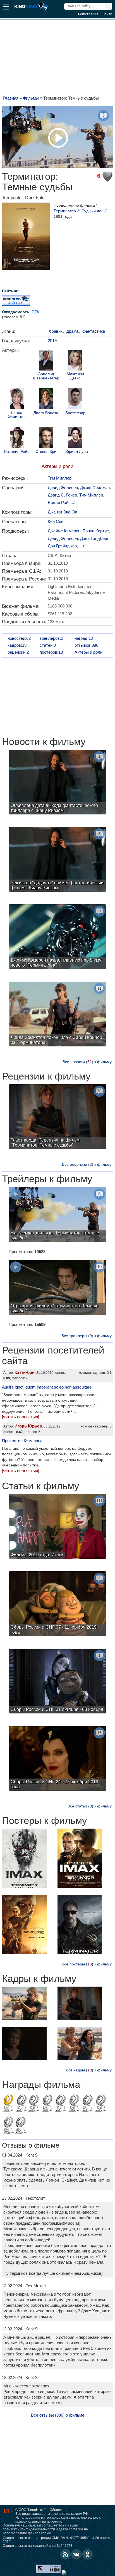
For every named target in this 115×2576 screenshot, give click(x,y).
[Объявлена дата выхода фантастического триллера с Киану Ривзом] (57, 783)
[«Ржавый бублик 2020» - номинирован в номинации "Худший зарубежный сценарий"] (87, 2104)
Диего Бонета (46, 413)
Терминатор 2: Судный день (80, 211)
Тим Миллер (60, 478)
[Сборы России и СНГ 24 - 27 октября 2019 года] (57, 1759)
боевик (56, 331)
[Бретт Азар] (75, 399)
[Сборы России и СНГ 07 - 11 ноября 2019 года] (57, 1604)
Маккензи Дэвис (75, 376)
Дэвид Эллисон (63, 487)
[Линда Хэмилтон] (17, 399)
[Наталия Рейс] (17, 438)
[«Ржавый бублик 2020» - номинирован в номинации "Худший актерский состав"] (20, 2126)
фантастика (94, 331)
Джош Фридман (95, 487)
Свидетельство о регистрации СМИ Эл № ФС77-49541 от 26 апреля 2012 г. (57, 2540)
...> (74, 502)
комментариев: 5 (96, 1426)
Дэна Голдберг (94, 538)
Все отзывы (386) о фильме (58, 2415)
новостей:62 (19, 638)
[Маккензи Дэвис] (75, 361)
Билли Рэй (58, 502)
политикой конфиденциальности (29, 2529)
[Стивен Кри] (46, 438)
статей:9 (48, 645)
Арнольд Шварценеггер (46, 376)
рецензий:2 (18, 652)
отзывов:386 (86, 645)
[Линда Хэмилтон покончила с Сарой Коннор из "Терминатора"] (57, 1015)
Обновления (60, 2510)
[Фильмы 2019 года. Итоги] (57, 1527)
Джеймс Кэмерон (64, 531)
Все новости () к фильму (87, 1062)
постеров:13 (51, 652)
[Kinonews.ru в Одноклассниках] (88, 2554)
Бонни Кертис (96, 531)
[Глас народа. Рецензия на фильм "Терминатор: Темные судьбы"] (57, 1117)
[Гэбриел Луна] (75, 438)
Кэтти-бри (25, 1372)
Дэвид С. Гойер (62, 495)
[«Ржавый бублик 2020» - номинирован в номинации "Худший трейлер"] (61, 2104)
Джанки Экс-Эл (63, 512)
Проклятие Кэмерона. (23, 1441)
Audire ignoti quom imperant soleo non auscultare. (47, 1387)
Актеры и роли (57, 466)
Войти (107, 14)
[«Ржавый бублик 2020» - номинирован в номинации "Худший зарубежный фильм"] (74, 2104)
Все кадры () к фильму (89, 2070)
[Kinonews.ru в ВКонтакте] (76, 2554)
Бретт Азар (75, 413)
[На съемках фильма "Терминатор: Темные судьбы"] (57, 1215)
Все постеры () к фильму (87, 1964)
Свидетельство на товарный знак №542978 (38, 2546)
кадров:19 (17, 645)
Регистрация (88, 14)
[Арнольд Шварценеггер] (46, 361)
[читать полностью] (21, 1417)
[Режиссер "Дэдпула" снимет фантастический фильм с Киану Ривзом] (57, 860)
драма (72, 331)
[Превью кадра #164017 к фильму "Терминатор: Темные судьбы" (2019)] (24, 2044)
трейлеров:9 (51, 638)
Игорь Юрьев (28, 1426)
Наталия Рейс (17, 452)
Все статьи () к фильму (90, 1806)
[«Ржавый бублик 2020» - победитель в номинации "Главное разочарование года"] (8, 2104)
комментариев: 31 (95, 1372)
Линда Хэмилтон (17, 415)
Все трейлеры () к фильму (87, 1336)
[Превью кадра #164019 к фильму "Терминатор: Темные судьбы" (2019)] (24, 2004)
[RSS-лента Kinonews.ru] (65, 2554)
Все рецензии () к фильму (87, 1164)
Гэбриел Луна (75, 452)
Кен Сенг (56, 521)
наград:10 (84, 638)
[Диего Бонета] (46, 399)
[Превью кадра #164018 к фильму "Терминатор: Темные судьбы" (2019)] (80, 2004)
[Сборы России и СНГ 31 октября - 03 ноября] (57, 1682)
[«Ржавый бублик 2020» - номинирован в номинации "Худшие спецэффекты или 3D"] (101, 2104)
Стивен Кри (46, 452)
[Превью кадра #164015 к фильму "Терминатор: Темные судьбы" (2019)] (80, 2044)
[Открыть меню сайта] (6, 7)
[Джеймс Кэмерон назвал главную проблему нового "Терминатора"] (57, 937)
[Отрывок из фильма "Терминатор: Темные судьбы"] (57, 1288)
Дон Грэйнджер (62, 546)
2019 (52, 341)
